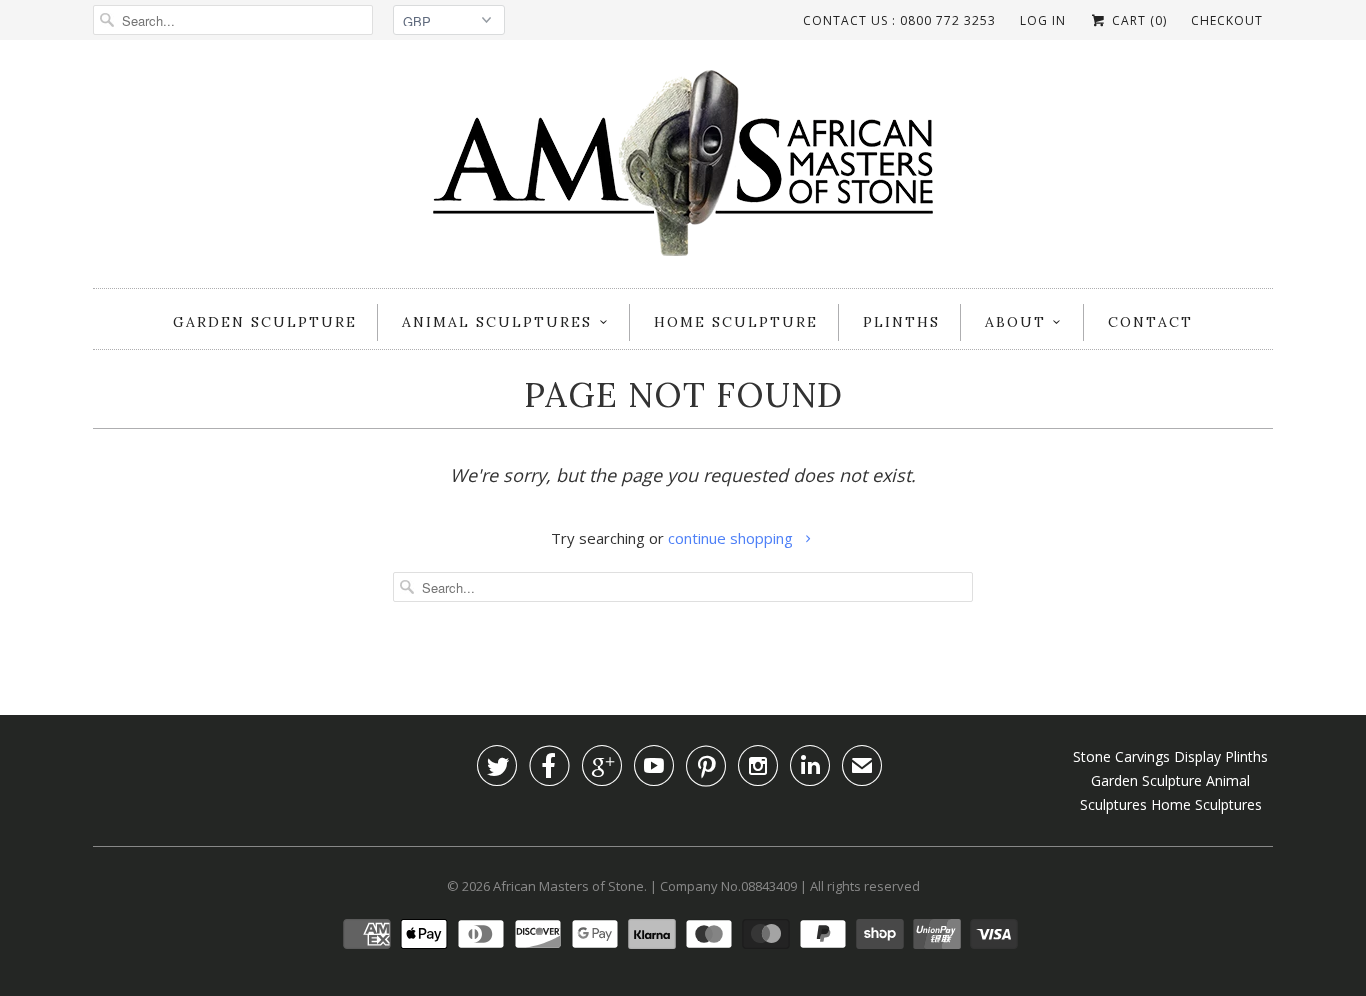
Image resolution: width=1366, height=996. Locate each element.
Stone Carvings (1121, 756)
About (1015, 322)
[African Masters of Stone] (683, 169)
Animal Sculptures (497, 322)
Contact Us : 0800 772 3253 (899, 20)
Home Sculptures (1206, 804)
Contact (1150, 322)
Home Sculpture (736, 322)
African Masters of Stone (568, 886)
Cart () (1137, 20)
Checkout (1227, 20)
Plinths (901, 322)
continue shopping (732, 538)
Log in (1043, 20)
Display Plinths (1221, 756)
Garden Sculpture (265, 322)
